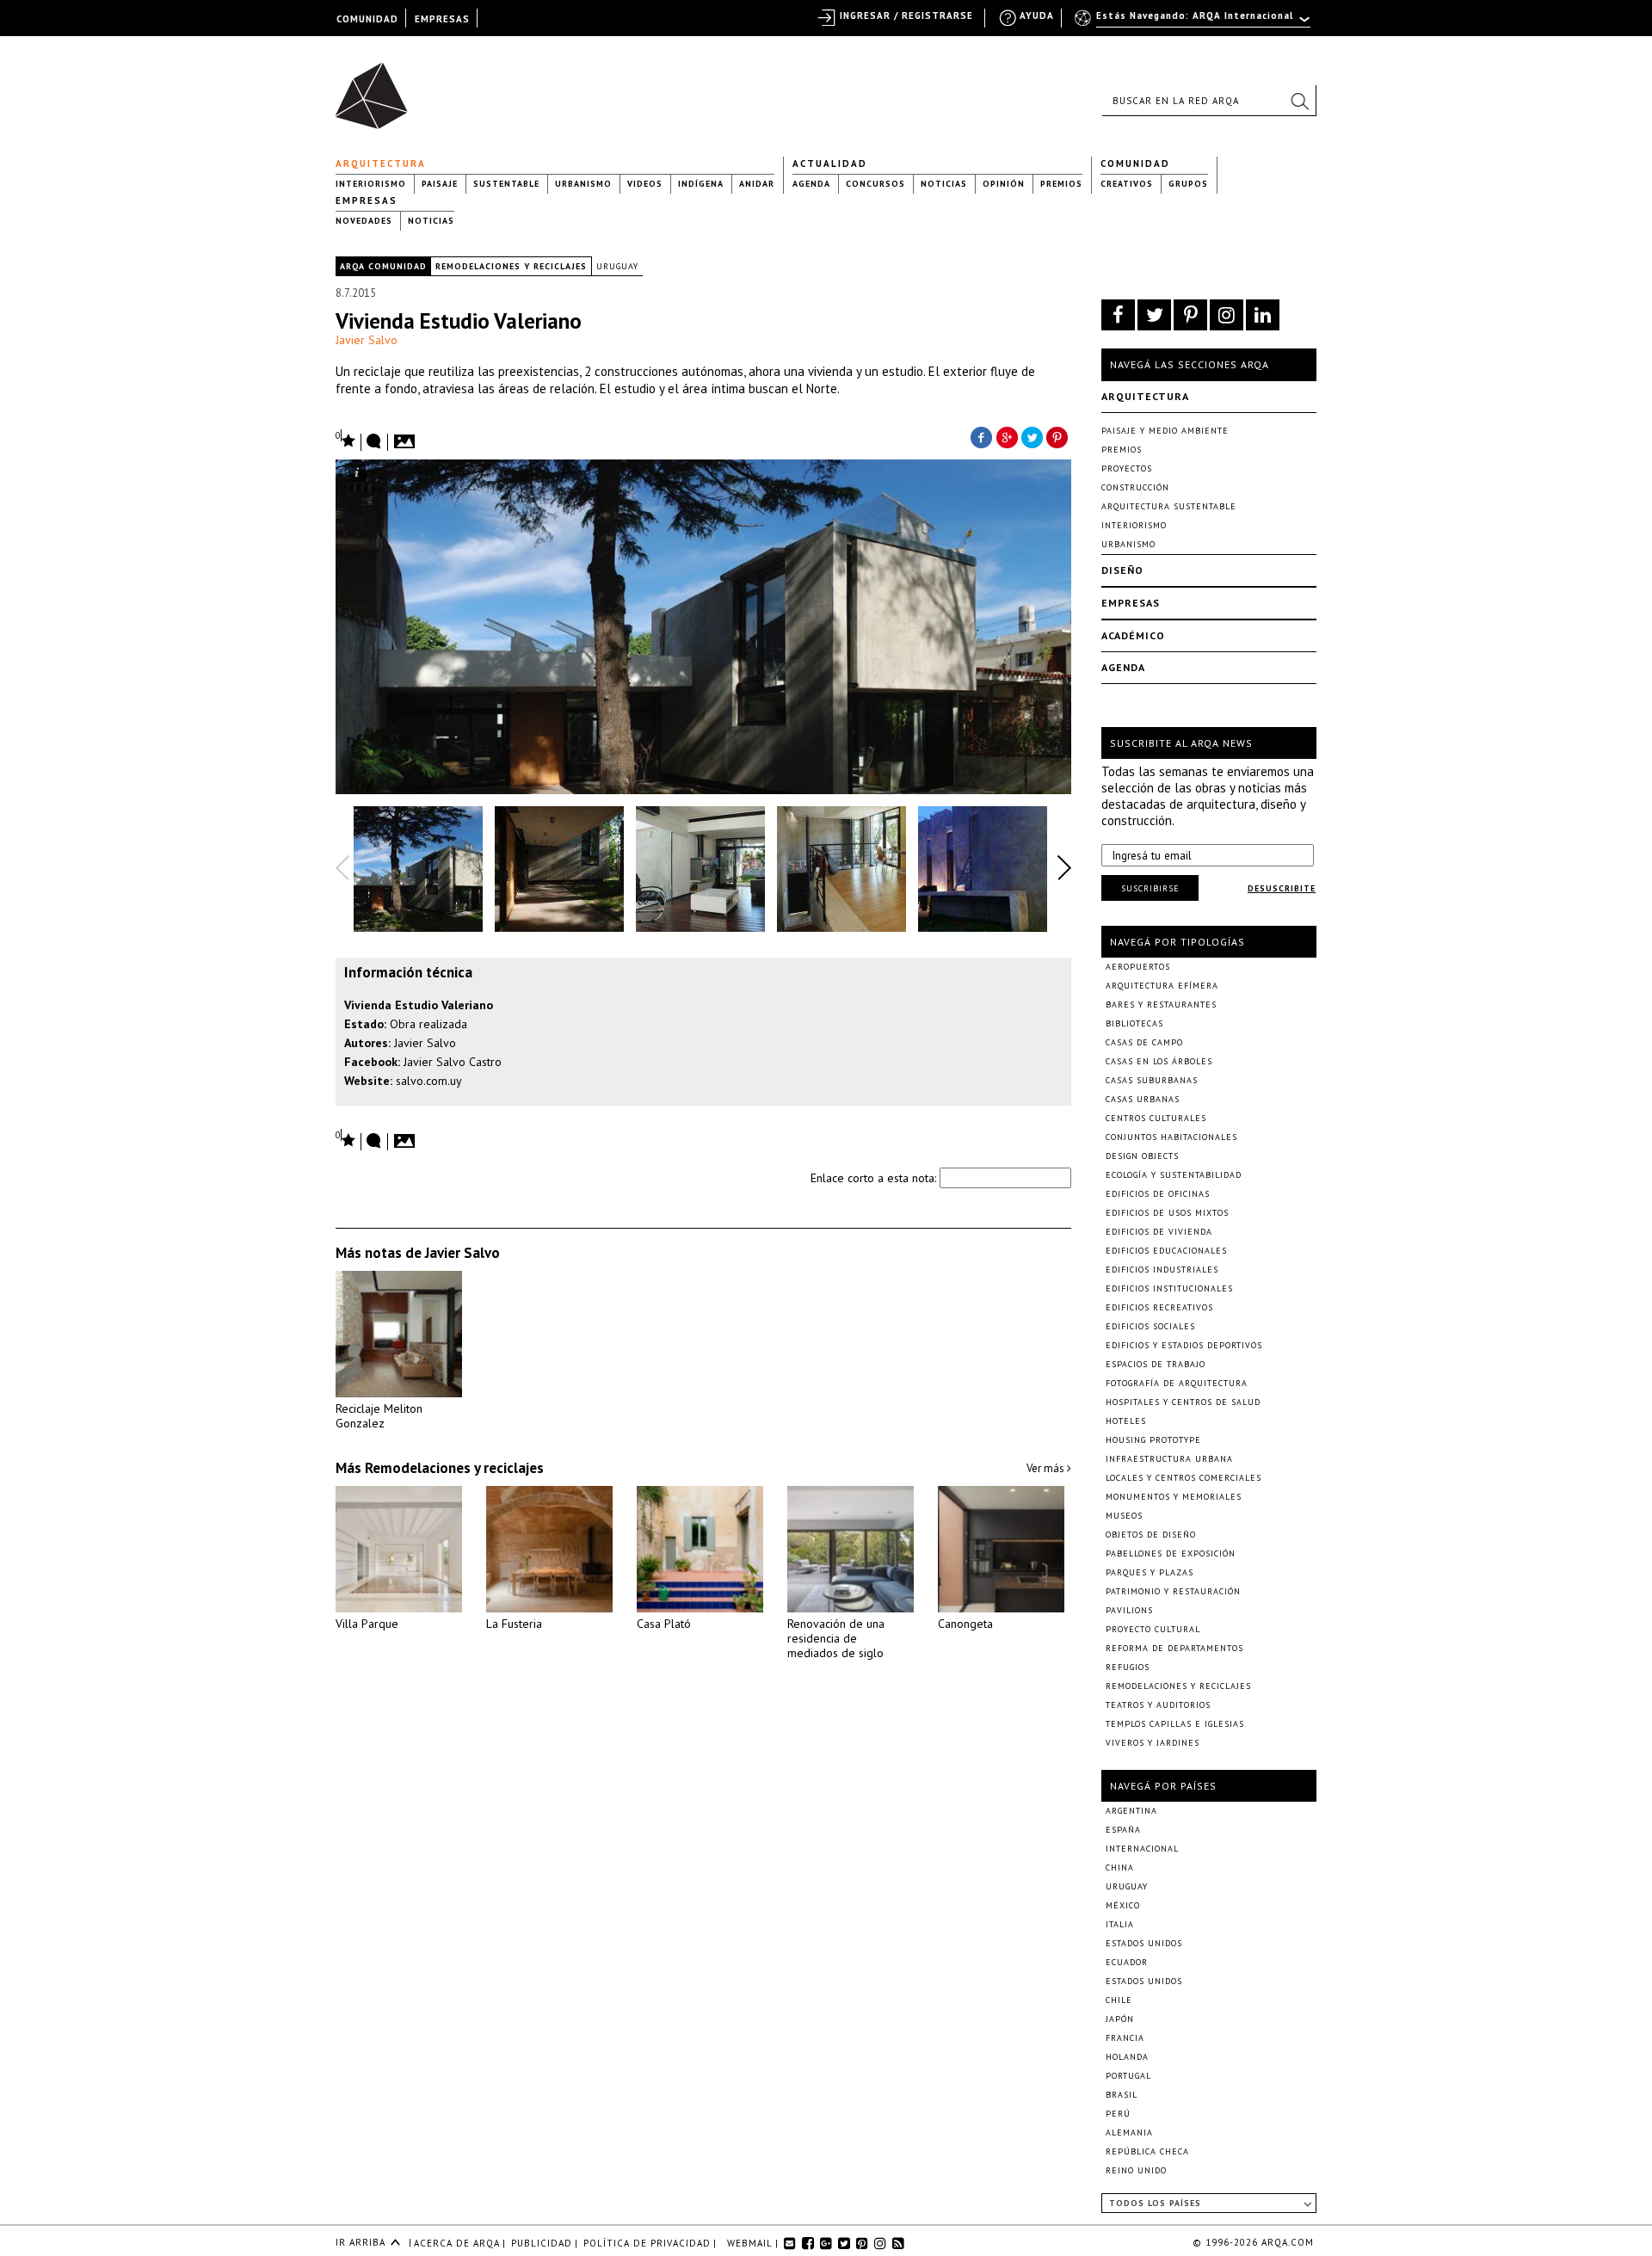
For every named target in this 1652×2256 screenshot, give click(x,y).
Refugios (1128, 1667)
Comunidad (1135, 163)
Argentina (1131, 1811)
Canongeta (965, 1624)
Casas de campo (1144, 1042)
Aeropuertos (1138, 967)
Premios (1061, 184)
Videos (645, 184)
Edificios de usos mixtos (1167, 1213)
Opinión (1004, 184)
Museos (1124, 1516)
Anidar (757, 184)
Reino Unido (1136, 2170)
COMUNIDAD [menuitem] (367, 19)
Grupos (1188, 184)
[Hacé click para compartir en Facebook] (981, 436)
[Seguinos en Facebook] (1118, 315)
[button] (1299, 101)
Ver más (1047, 1468)
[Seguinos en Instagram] (1227, 315)
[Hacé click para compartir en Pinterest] (1058, 436)
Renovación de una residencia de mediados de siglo (836, 1638)
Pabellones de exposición (1171, 1553)
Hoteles (1126, 1421)
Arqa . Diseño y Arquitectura (376, 88)
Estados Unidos (1144, 1943)
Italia (1120, 1924)
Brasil (1122, 2095)
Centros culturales (1156, 1118)
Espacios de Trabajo (1156, 1364)
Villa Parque (367, 1624)
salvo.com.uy (429, 1081)
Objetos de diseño (1151, 1535)
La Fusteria (514, 1624)
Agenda (811, 184)
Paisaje (440, 184)
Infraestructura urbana (1169, 1459)
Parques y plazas (1150, 1572)
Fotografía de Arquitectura (1177, 1383)
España (1123, 1830)
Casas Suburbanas (1152, 1080)
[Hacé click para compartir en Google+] (1007, 436)
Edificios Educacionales (1166, 1251)
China (1120, 1868)
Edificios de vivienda (1159, 1232)
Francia (1125, 2038)
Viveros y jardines (1153, 1743)
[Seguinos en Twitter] (1154, 315)
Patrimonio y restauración (1173, 1591)
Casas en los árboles (1159, 1061)
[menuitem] (1194, 23)
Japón (1120, 2019)
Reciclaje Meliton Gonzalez (379, 1416)
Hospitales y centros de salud (1183, 1402)
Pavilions (1129, 1610)
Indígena (701, 184)
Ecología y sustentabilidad (1174, 1175)
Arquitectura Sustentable (1169, 506)
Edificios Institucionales (1169, 1288)
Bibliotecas (1134, 1023)
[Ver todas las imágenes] (407, 436)
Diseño (1122, 570)
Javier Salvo (367, 340)
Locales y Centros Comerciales (1184, 1478)
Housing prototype (1153, 1440)
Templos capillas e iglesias (1175, 1724)
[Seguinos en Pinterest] (1190, 315)
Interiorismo (371, 184)
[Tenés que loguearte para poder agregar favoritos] (346, 439)
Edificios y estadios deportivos (1184, 1345)
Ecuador (1127, 1962)
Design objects (1142, 1156)
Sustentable (506, 184)
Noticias (944, 184)
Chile (1119, 2000)
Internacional (1142, 1849)
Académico (1133, 635)
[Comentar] (374, 442)
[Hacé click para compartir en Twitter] (1032, 436)
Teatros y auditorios (1158, 1705)
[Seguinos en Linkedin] (1263, 315)
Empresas (367, 200)
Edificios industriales (1162, 1270)
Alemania (1129, 2133)
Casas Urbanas (1143, 1099)
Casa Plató (664, 1624)
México (1123, 1905)
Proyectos (1127, 468)
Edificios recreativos (1159, 1307)
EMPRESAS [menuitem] (442, 19)
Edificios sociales (1150, 1326)
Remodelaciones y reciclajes (511, 266)
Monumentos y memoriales (1174, 1497)
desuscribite (1282, 888)
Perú (1118, 2114)
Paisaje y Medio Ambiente (1165, 431)
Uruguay (617, 266)
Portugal (1128, 2076)
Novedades (364, 221)
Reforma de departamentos (1174, 1648)
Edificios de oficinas (1158, 1194)
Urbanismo (583, 184)
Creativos (1127, 184)
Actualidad (830, 163)
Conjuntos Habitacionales (1171, 1137)
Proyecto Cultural (1153, 1629)
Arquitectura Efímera (1162, 986)
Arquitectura (381, 163)
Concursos (875, 184)
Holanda (1127, 2057)
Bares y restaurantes (1161, 1005)
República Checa (1147, 2151)
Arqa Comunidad (383, 266)
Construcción (1135, 487)
